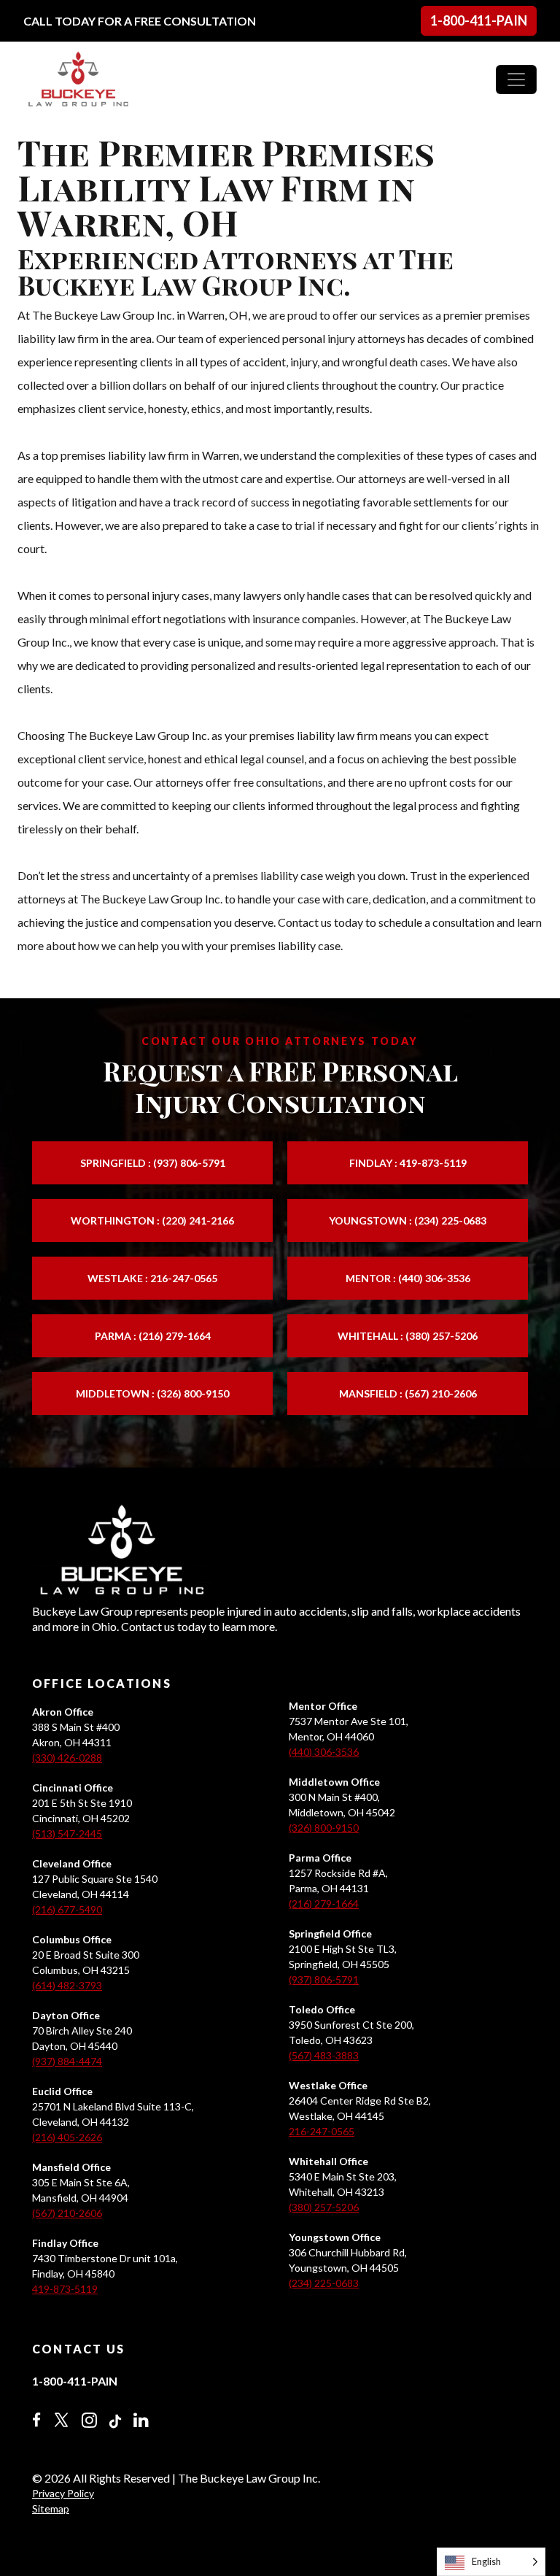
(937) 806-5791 (324, 1979)
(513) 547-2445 (67, 1833)
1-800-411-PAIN (479, 20)
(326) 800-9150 (324, 1828)
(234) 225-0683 (324, 2283)
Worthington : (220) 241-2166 (152, 1220)
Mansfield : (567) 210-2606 (408, 1393)
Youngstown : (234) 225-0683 (408, 1220)
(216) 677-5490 (67, 1909)
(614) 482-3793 (67, 1985)
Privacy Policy (63, 2493)
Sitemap (51, 2508)
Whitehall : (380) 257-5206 (408, 1336)
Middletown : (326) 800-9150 (152, 1393)
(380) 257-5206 (324, 2207)
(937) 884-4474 (67, 2061)
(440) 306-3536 (324, 1752)
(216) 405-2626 (67, 2137)
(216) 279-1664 (324, 1904)
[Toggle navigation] (516, 80)
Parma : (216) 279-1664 (153, 1336)
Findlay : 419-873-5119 (408, 1163)
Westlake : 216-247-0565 (152, 1278)
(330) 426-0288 (67, 1758)
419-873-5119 (65, 2289)
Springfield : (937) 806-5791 (153, 1163)
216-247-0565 (322, 2131)
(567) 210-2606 (67, 2213)
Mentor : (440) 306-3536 (408, 1278)
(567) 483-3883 (324, 2055)
